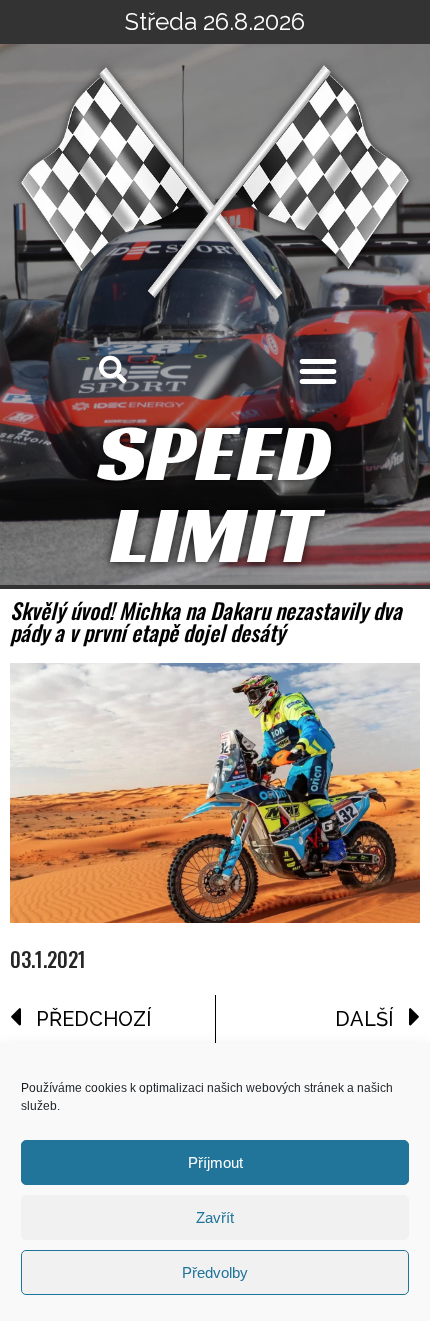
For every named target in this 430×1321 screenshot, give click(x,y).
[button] (318, 371)
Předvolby (215, 1272)
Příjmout (215, 1162)
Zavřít (215, 1217)
